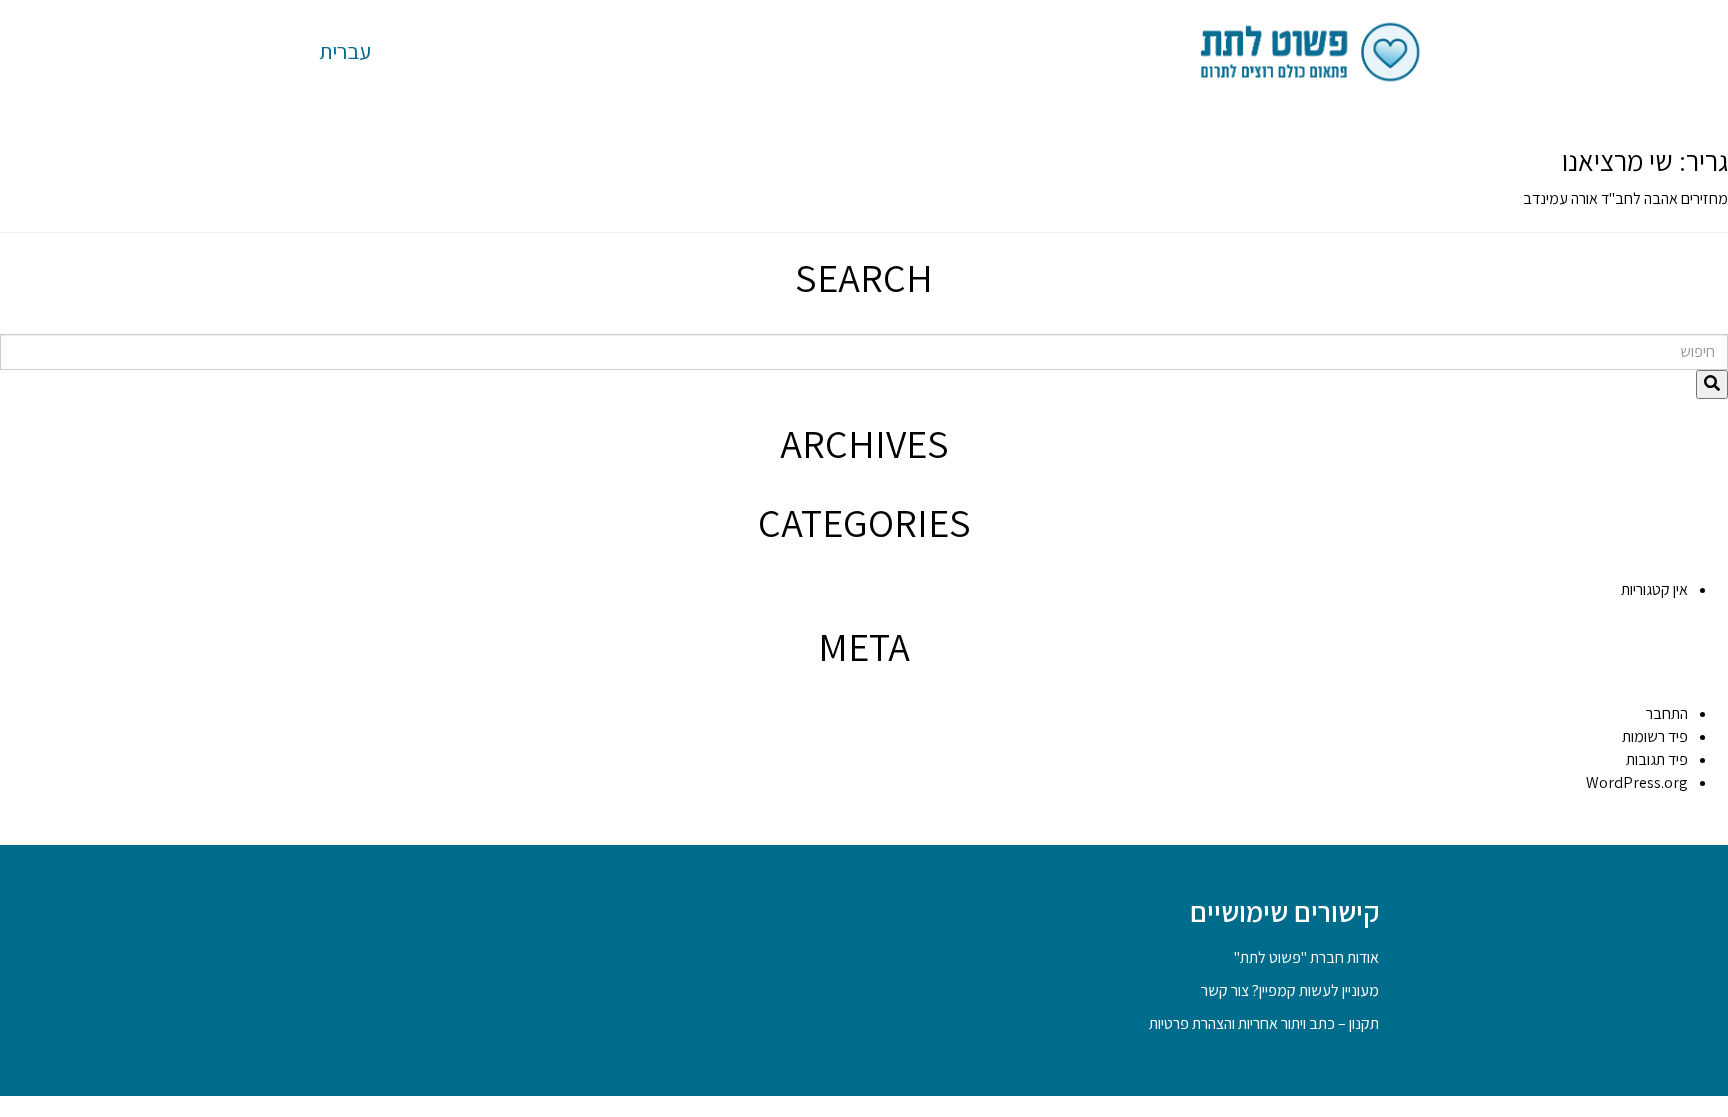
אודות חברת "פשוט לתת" (1306, 957)
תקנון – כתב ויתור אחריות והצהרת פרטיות (1264, 1023)
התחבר (1667, 713)
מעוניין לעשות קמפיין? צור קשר (1290, 990)
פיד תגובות (1657, 759)
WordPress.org (1637, 782)
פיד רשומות (1655, 736)
